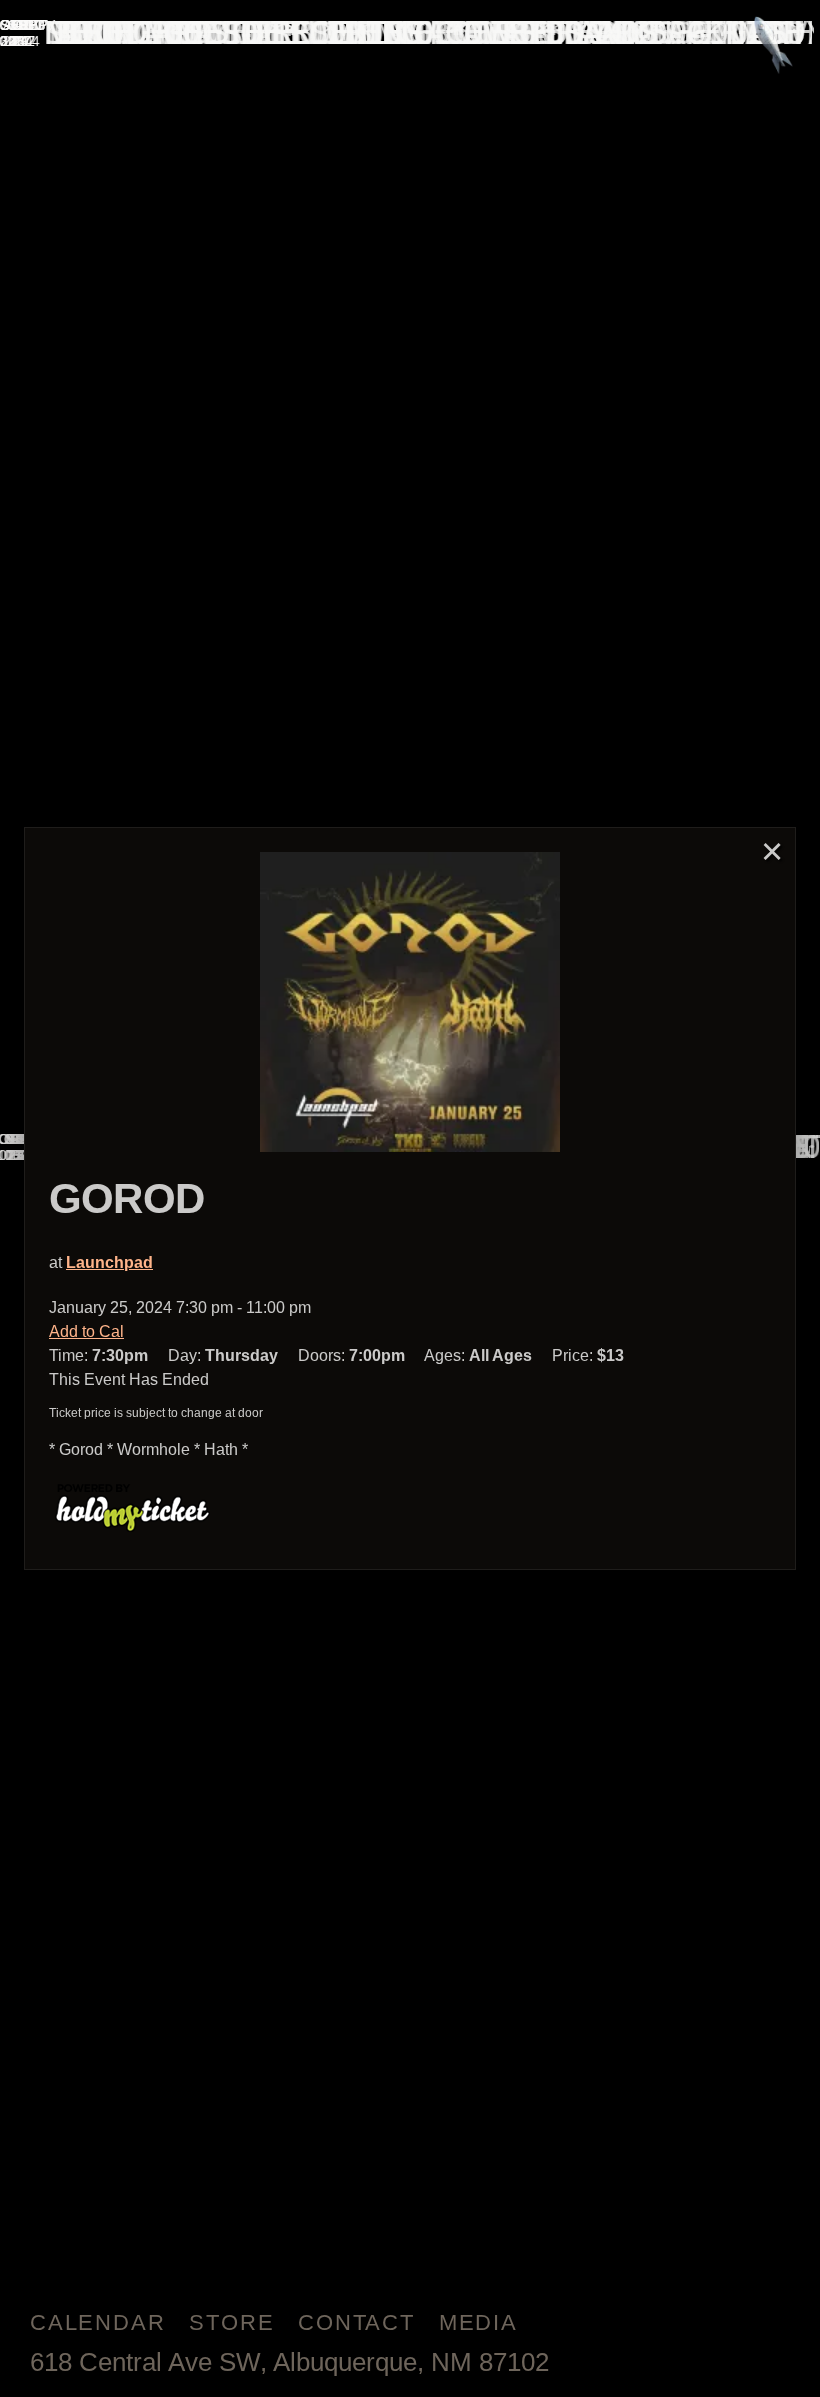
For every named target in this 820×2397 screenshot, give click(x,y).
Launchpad (109, 1262)
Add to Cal (86, 1331)
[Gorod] (410, 1002)
